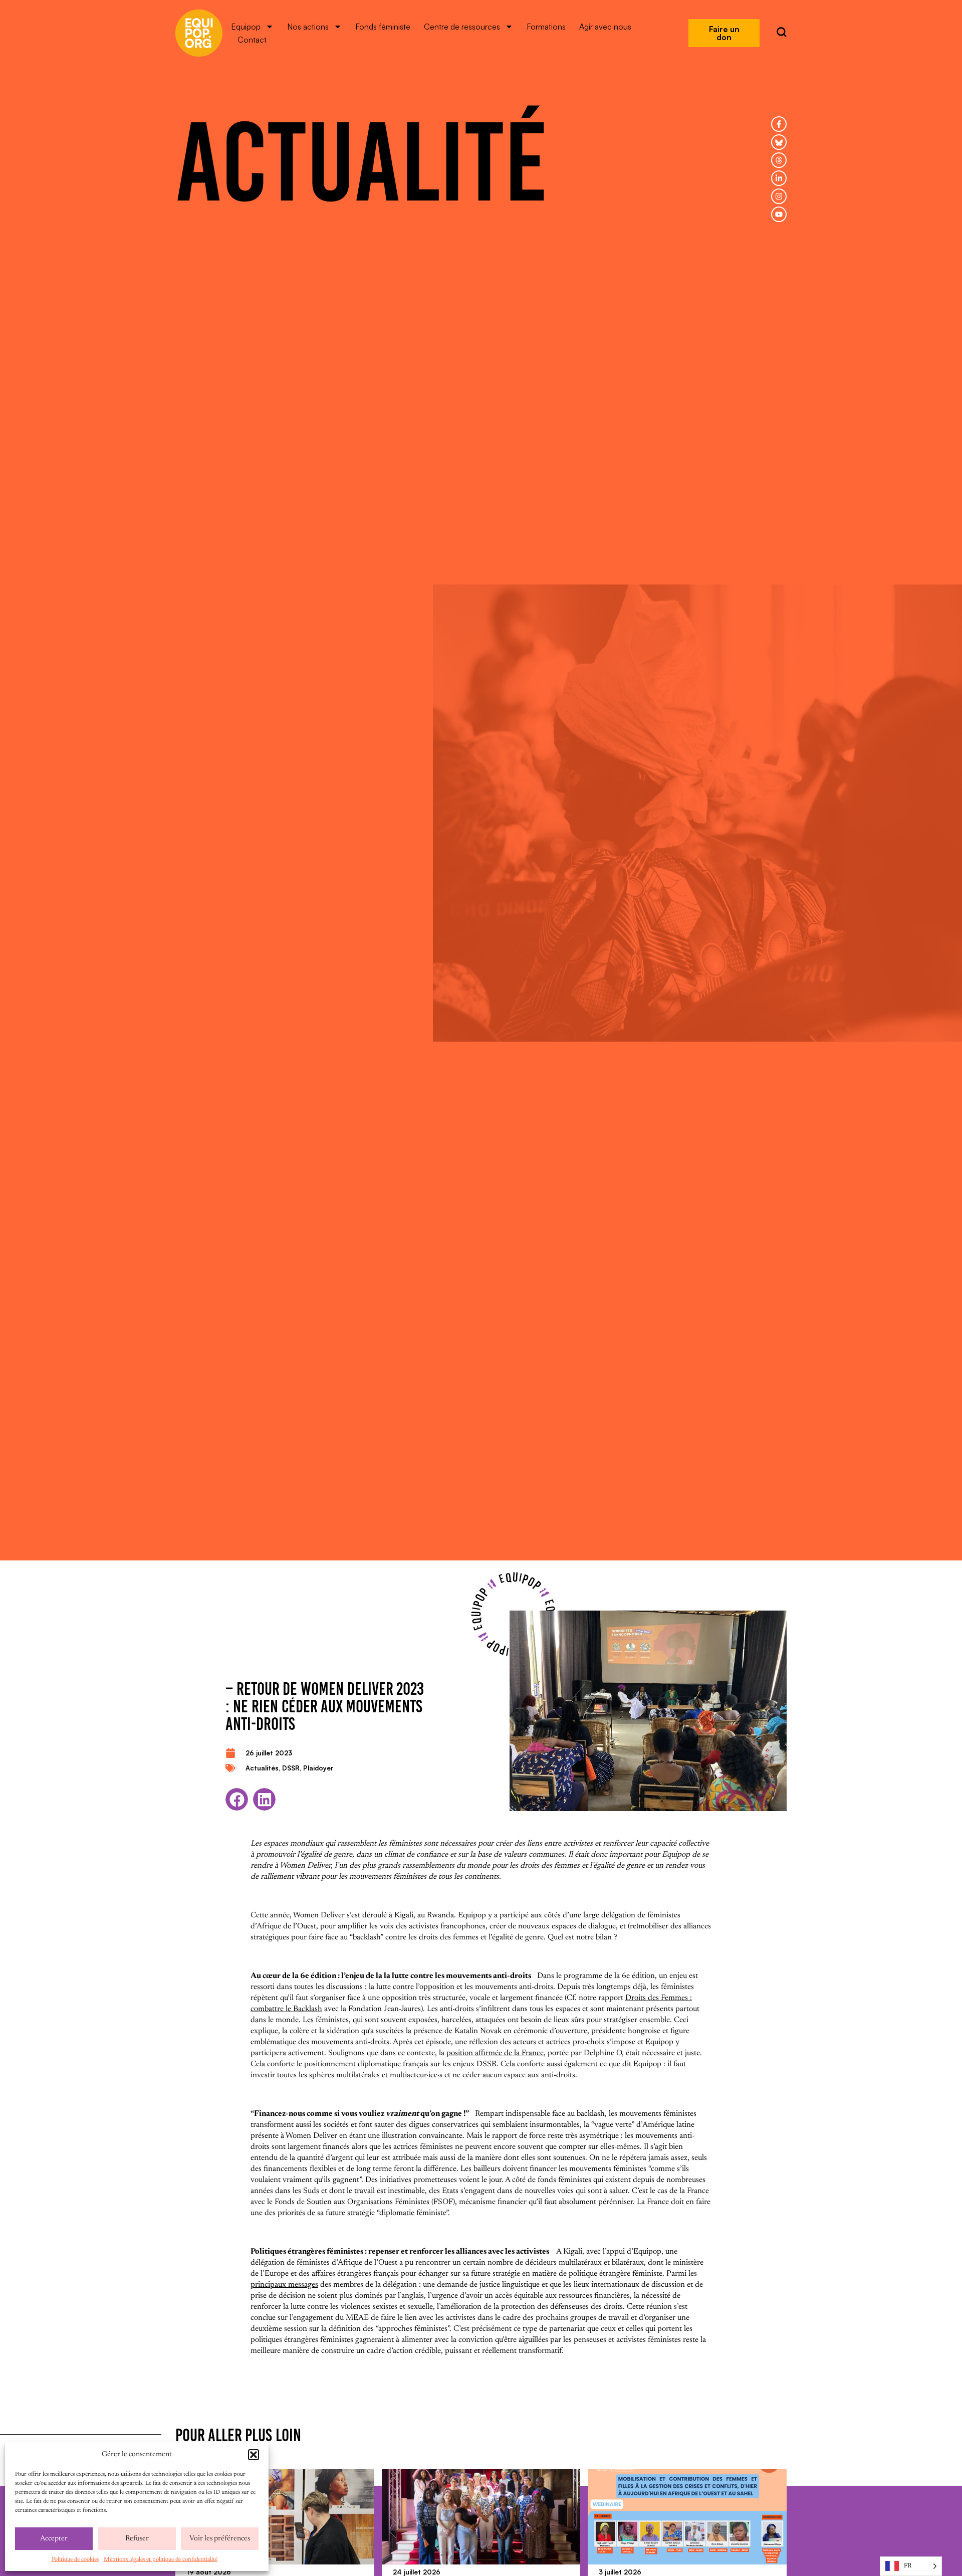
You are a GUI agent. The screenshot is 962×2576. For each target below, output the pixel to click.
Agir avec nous (605, 27)
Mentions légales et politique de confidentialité (161, 2559)
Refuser (137, 2539)
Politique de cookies (75, 2559)
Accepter (54, 2539)
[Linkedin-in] (779, 178)
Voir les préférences (220, 2539)
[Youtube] (779, 214)
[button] (254, 2455)
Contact (252, 40)
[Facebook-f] (779, 124)
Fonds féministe (383, 27)
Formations (546, 27)
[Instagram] (779, 196)
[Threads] (779, 160)
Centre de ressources (462, 27)
